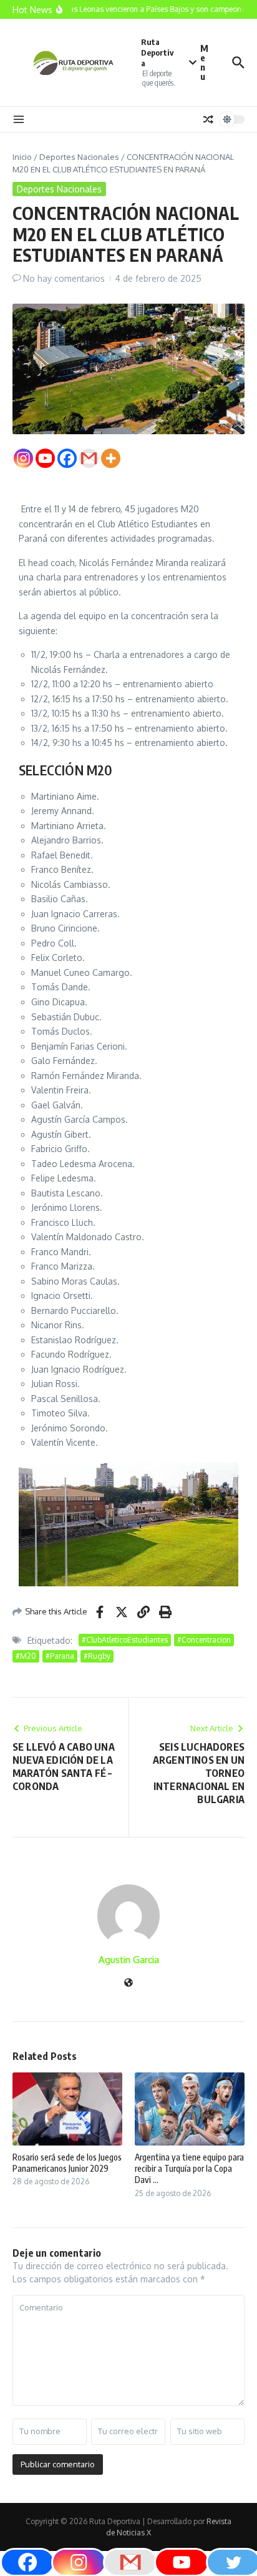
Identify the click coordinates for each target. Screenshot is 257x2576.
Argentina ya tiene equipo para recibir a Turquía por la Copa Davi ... (189, 2168)
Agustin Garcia (129, 1960)
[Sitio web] (128, 1983)
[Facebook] (67, 458)
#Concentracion (204, 1640)
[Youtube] (45, 458)
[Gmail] (89, 458)
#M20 (26, 1656)
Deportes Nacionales (79, 157)
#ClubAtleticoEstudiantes (125, 1640)
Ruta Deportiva (157, 52)
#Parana (60, 1656)
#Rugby (97, 1656)
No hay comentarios (64, 278)
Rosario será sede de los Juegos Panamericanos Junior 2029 (67, 2163)
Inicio (22, 157)
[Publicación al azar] (208, 119)
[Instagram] (23, 458)
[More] (111, 458)
